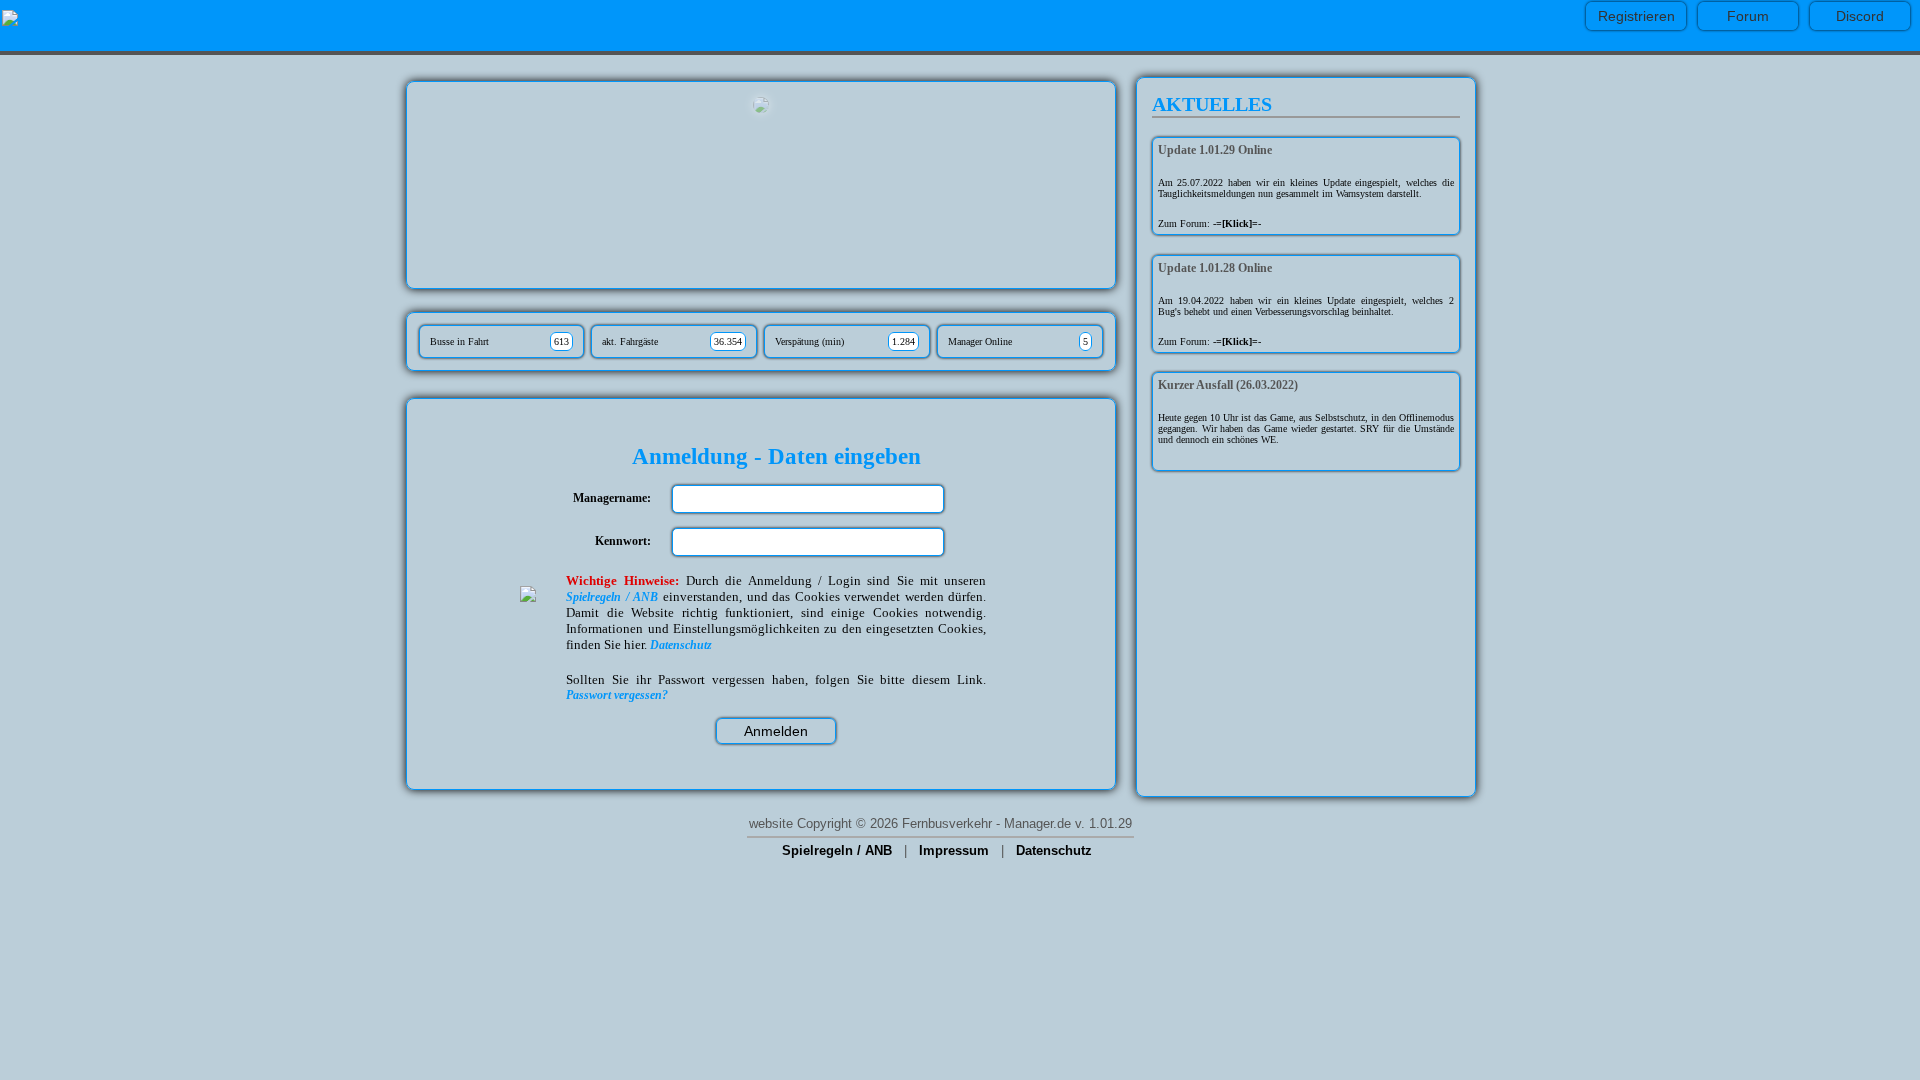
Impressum (954, 850)
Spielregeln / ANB (837, 850)
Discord (1860, 16)
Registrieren (1636, 16)
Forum (1748, 16)
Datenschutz (1054, 850)
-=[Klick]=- (1237, 223)
